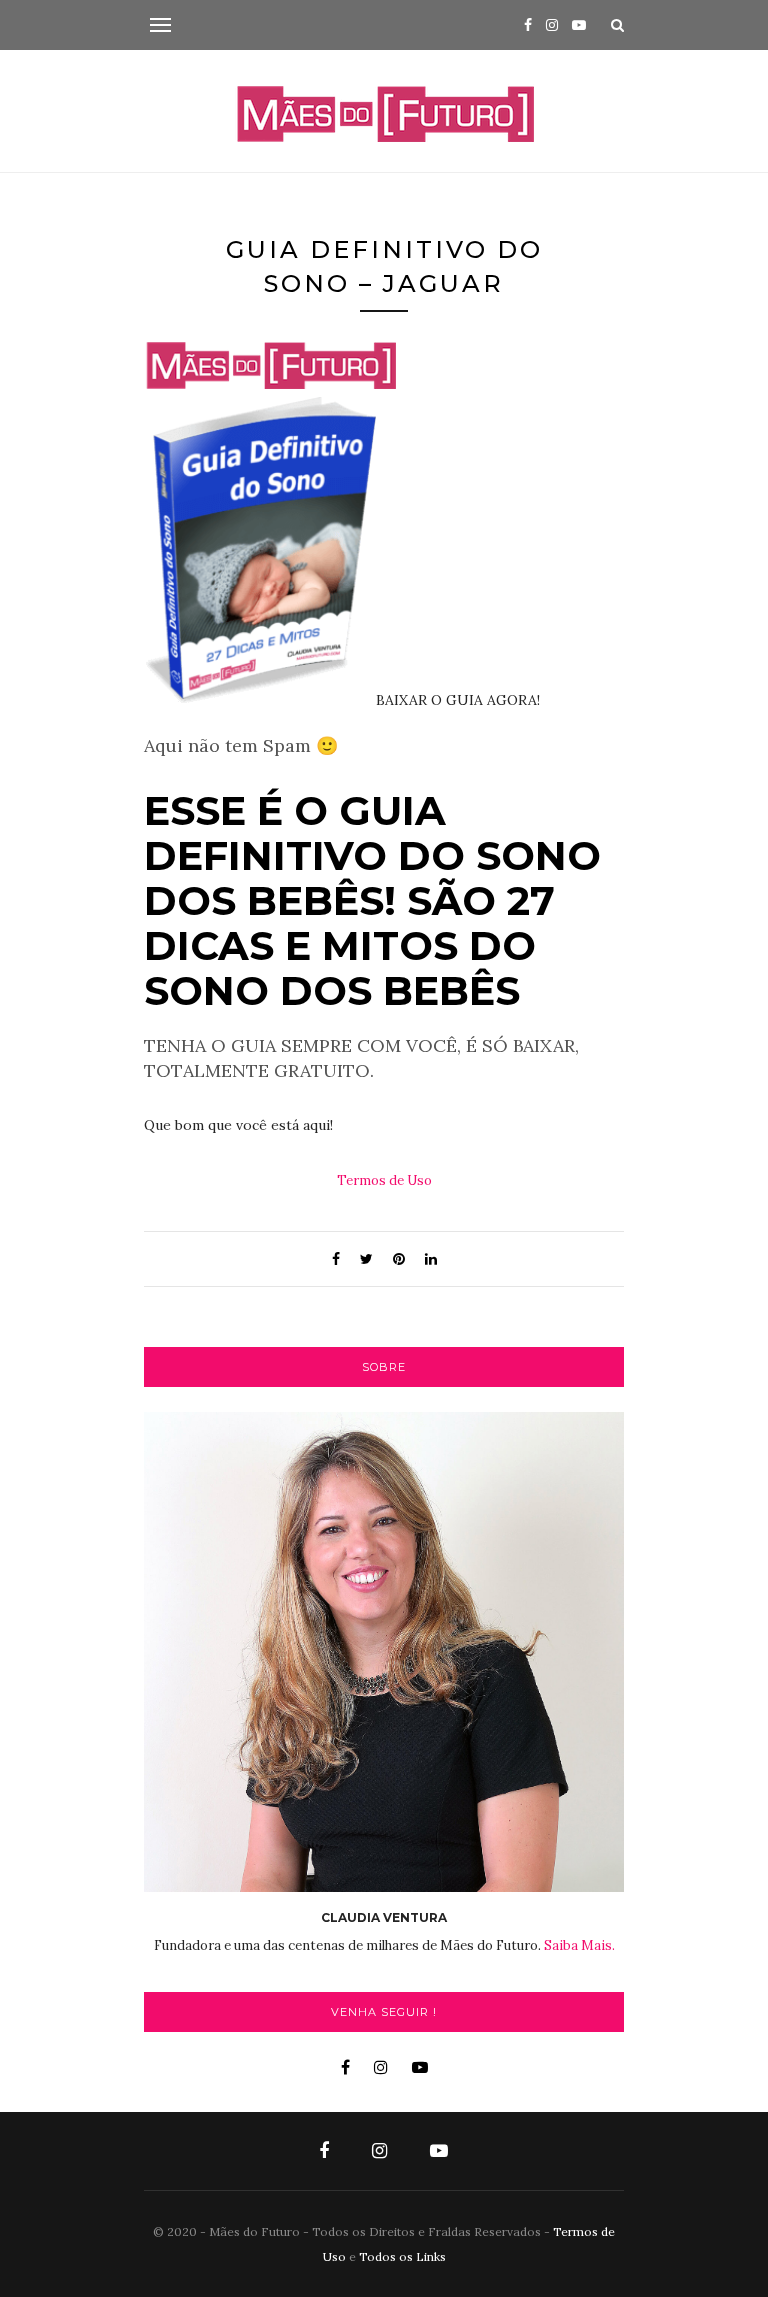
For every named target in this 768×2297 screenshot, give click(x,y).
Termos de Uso (384, 1180)
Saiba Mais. (579, 1945)
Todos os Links (402, 2256)
